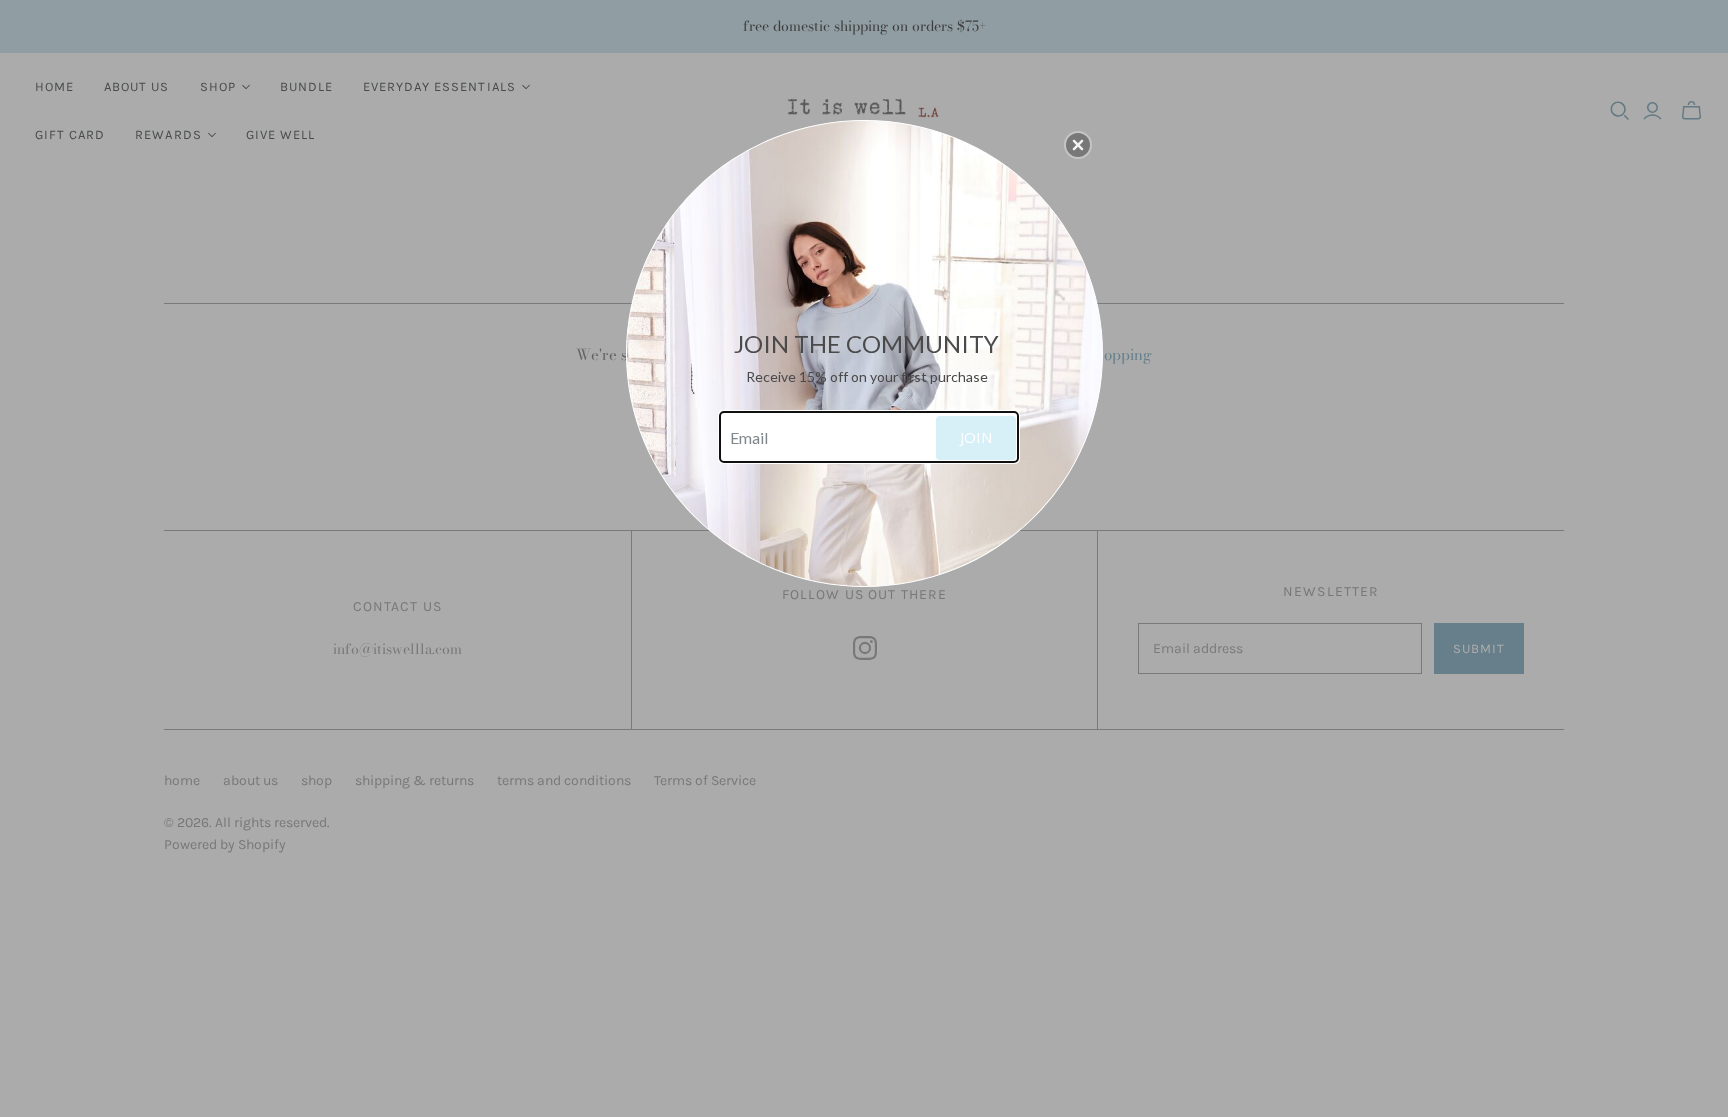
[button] (1078, 145)
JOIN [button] (976, 437)
